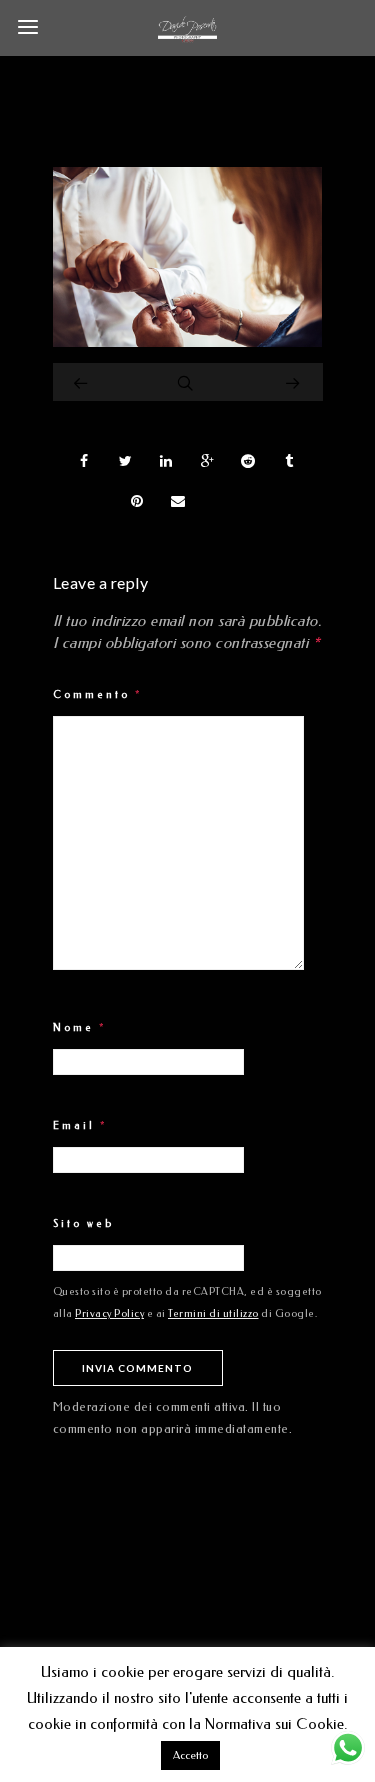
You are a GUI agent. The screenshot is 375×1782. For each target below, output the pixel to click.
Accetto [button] (190, 1755)
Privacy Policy (109, 1314)
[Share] (85, 461)
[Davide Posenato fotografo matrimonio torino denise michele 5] (188, 342)
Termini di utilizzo (213, 1314)
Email (80, 1126)
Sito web (83, 1224)
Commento (98, 695)
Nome (80, 1028)
